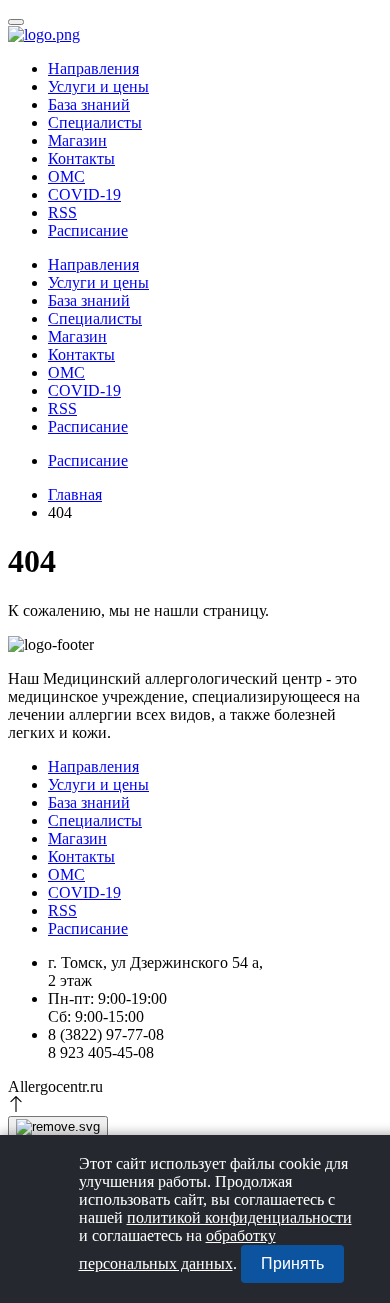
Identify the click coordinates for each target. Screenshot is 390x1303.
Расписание (88, 230)
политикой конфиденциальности (239, 1217)
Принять (292, 1263)
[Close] (58, 1127)
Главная (75, 494)
